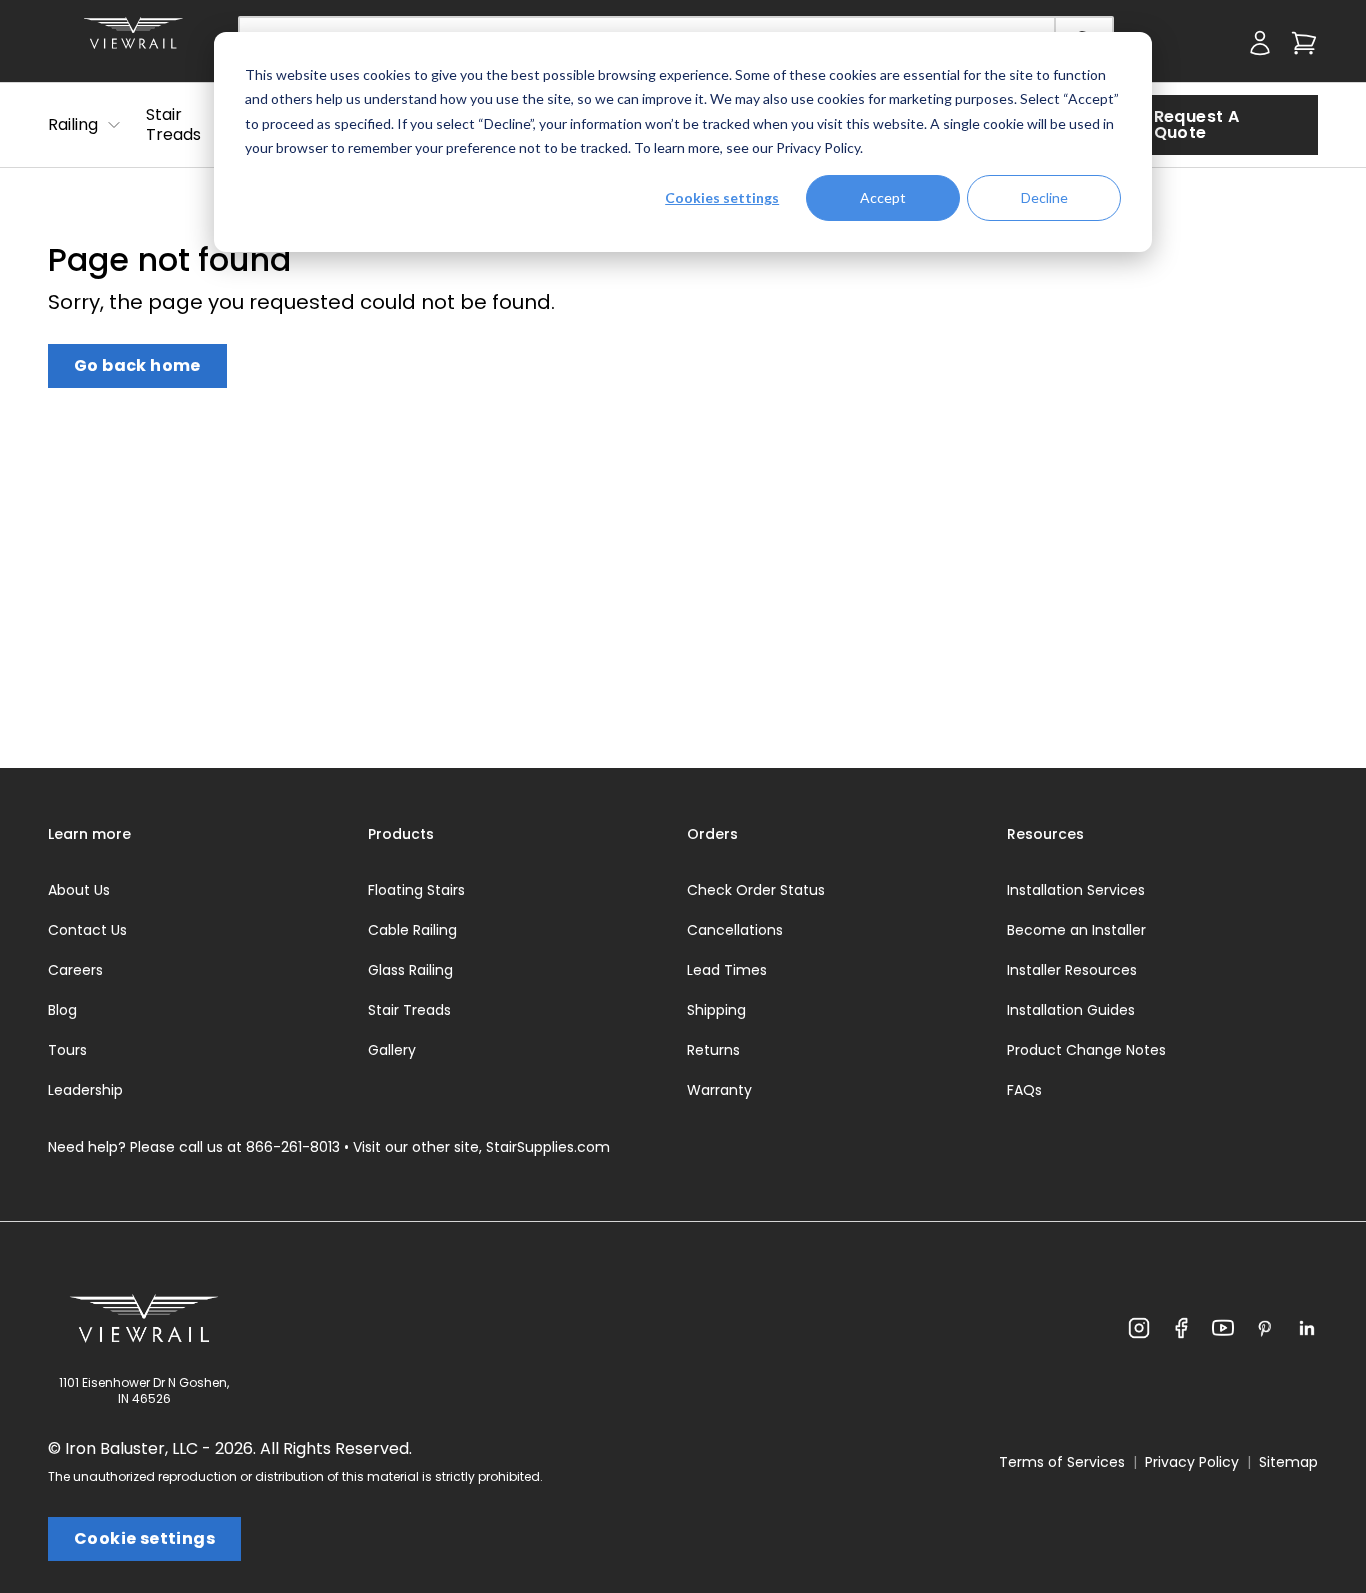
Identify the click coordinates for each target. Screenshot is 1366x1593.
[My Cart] (1304, 47)
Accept (883, 197)
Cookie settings (144, 1538)
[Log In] (1204, 47)
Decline (1044, 197)
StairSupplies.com (548, 1147)
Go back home (137, 365)
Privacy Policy (818, 147)
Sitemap (1288, 1462)
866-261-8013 (293, 1147)
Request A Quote (1197, 124)
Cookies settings (722, 197)
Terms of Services (1062, 1462)
